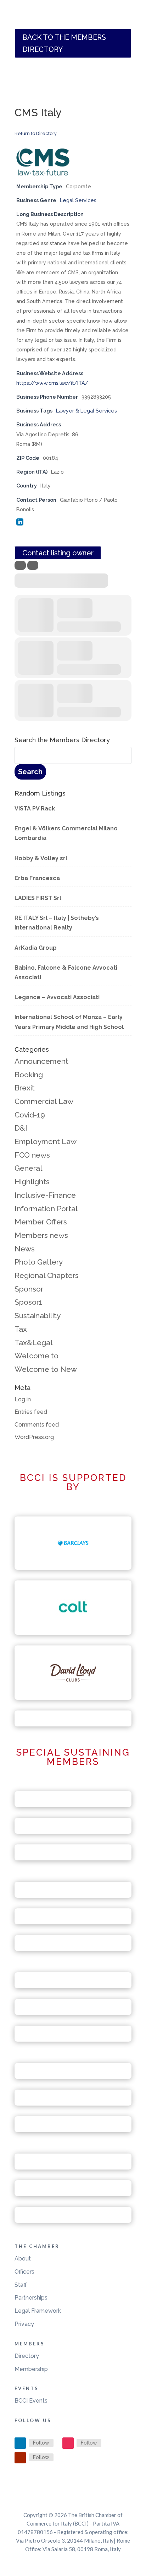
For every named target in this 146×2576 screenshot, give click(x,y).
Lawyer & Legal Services (86, 411)
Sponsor (29, 1289)
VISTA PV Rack (35, 809)
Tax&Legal (34, 1343)
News (25, 1249)
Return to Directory (36, 133)
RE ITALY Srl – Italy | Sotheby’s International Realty (57, 923)
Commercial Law (44, 1101)
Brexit (25, 1088)
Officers (24, 2272)
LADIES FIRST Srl (38, 898)
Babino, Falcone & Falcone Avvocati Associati (66, 972)
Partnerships (31, 2298)
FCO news (32, 1155)
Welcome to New (46, 1369)
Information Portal (46, 1209)
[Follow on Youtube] (20, 2458)
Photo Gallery (39, 1262)
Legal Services (78, 200)
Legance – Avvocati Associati (57, 997)
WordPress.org (34, 1437)
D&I (21, 1128)
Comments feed (37, 1425)
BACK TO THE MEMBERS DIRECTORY (64, 43)
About (23, 2259)
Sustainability (38, 1316)
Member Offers (41, 1222)
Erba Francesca (37, 878)
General (29, 1168)
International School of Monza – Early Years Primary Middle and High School (69, 1022)
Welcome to (36, 1356)
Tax (21, 1329)
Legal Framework (38, 2311)
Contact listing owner (58, 553)
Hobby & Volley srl (41, 858)
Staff (21, 2285)
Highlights (32, 1182)
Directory (27, 2356)
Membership (31, 2369)
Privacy (24, 2324)
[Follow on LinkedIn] (20, 2443)
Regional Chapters (47, 1275)
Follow (41, 2443)
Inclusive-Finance (45, 1195)
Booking (29, 1075)
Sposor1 (29, 1302)
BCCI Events (31, 2401)
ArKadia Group (36, 948)
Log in (23, 1399)
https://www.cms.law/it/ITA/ (52, 383)
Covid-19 (30, 1115)
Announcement (41, 1061)
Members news (41, 1235)
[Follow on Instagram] (68, 2443)
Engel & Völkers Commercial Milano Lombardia (66, 833)
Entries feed (31, 1412)
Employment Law (46, 1141)
